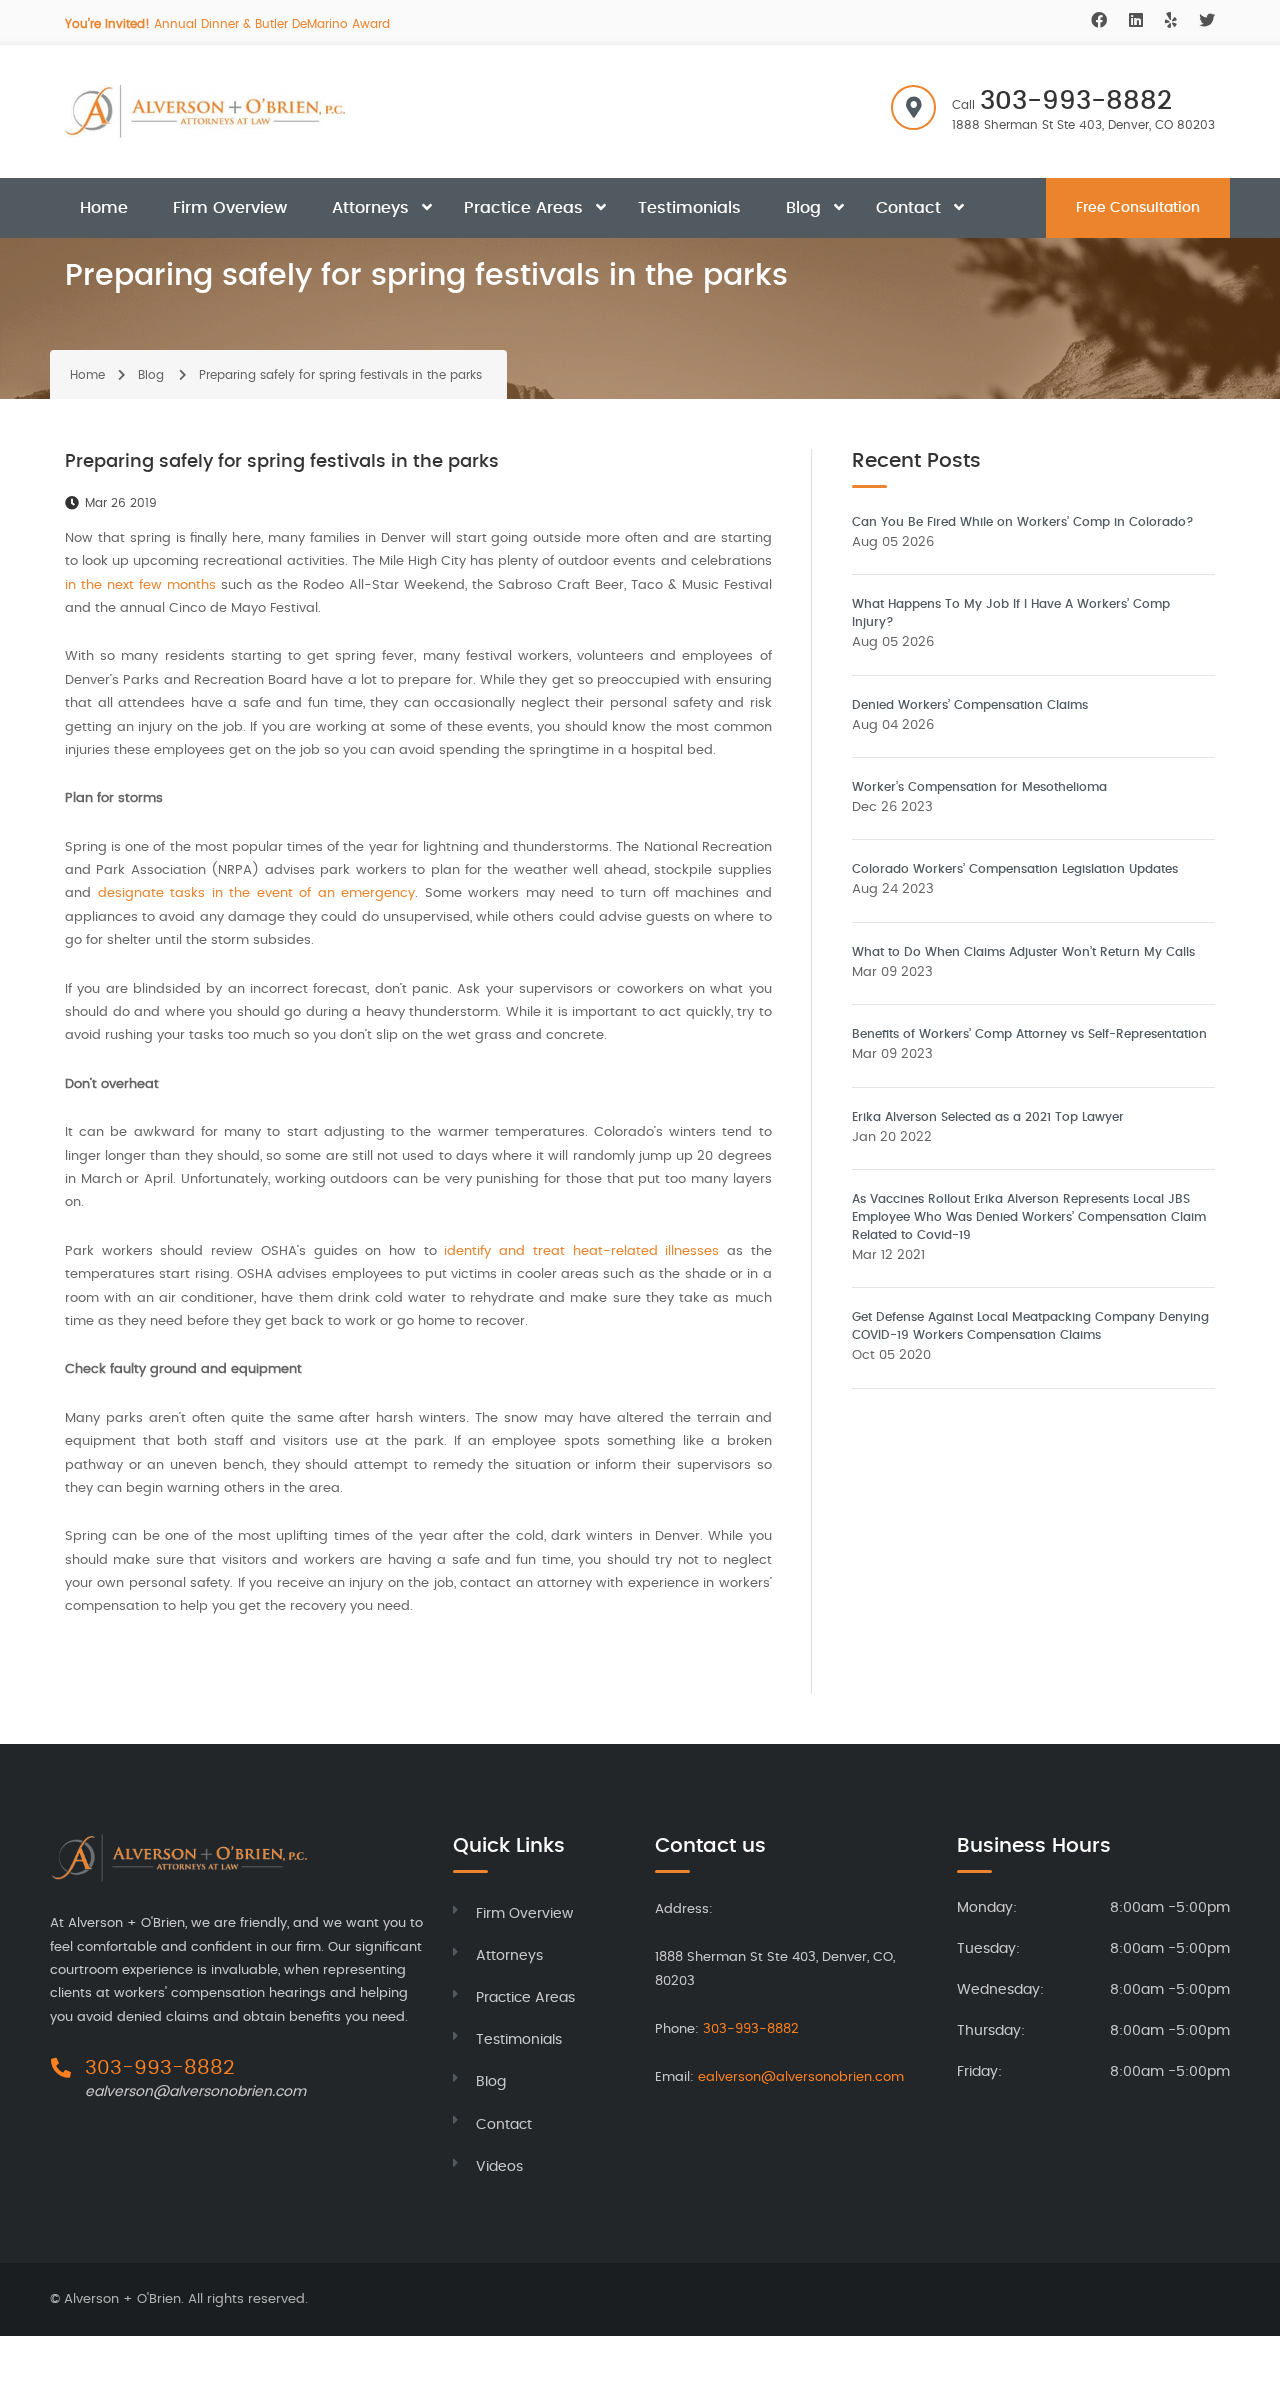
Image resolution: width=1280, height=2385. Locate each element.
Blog (803, 208)
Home (104, 208)
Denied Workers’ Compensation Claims (970, 705)
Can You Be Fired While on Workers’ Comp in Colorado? (1023, 522)
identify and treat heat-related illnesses (581, 1251)
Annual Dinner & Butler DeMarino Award (227, 24)
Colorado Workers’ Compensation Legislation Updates (1015, 869)
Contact (908, 208)
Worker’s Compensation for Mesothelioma (979, 787)
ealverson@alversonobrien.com (195, 2092)
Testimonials (689, 208)
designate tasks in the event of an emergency (257, 893)
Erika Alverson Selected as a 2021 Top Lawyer (988, 1117)
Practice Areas (523, 208)
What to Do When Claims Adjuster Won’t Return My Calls (1023, 952)
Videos (499, 2167)
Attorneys (370, 208)
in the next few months (140, 585)
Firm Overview (230, 208)
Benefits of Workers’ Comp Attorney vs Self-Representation (1029, 1034)
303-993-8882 (1076, 101)
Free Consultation (1138, 208)
